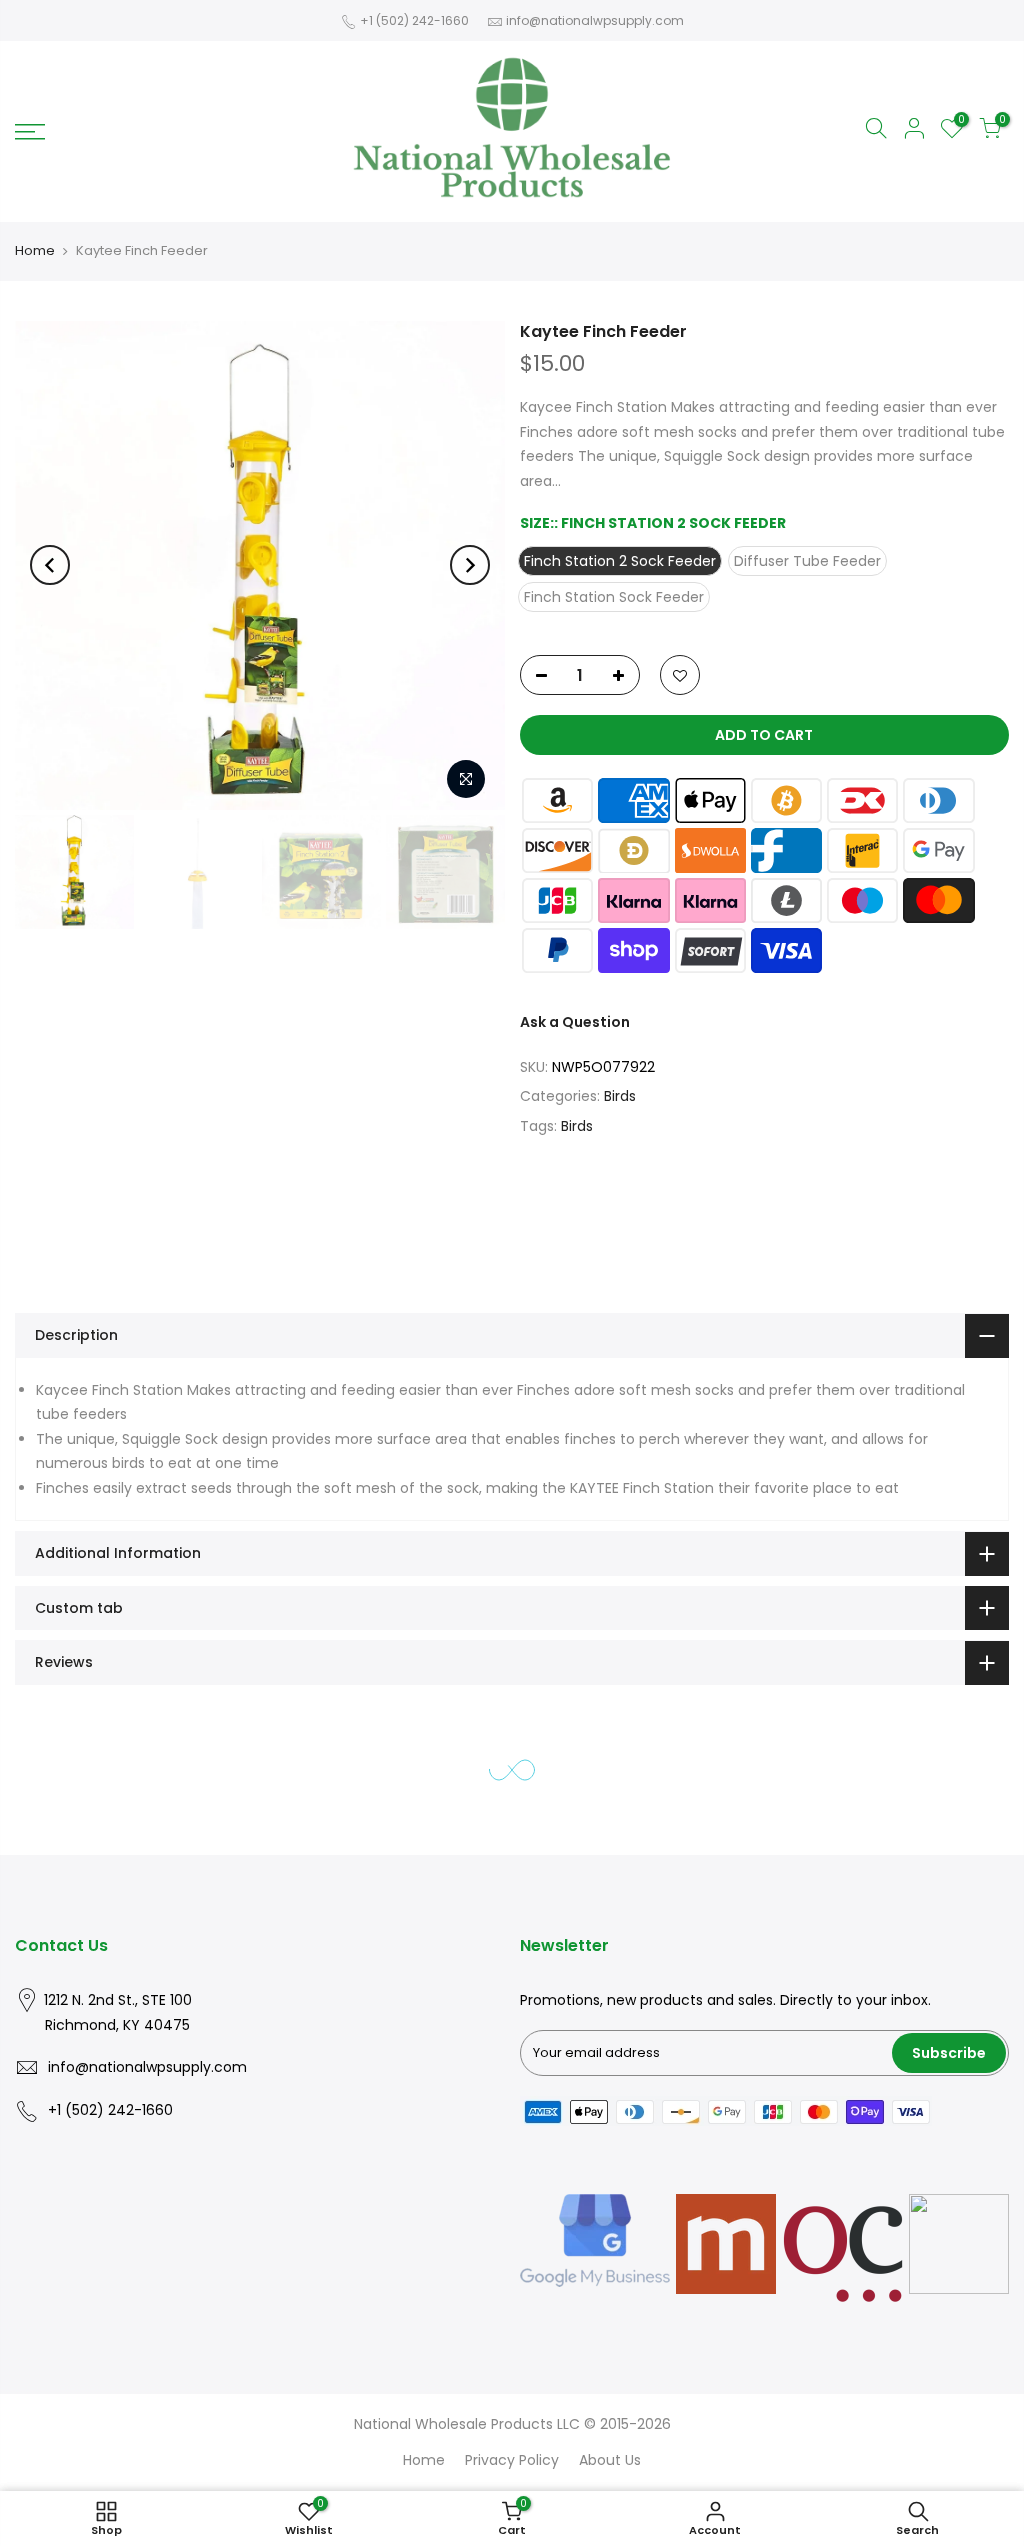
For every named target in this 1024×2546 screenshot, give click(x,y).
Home (35, 250)
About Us (610, 2460)
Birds (620, 1096)
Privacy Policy (512, 2460)
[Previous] (50, 565)
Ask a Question (575, 1022)
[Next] (470, 565)
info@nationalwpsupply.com (595, 20)
